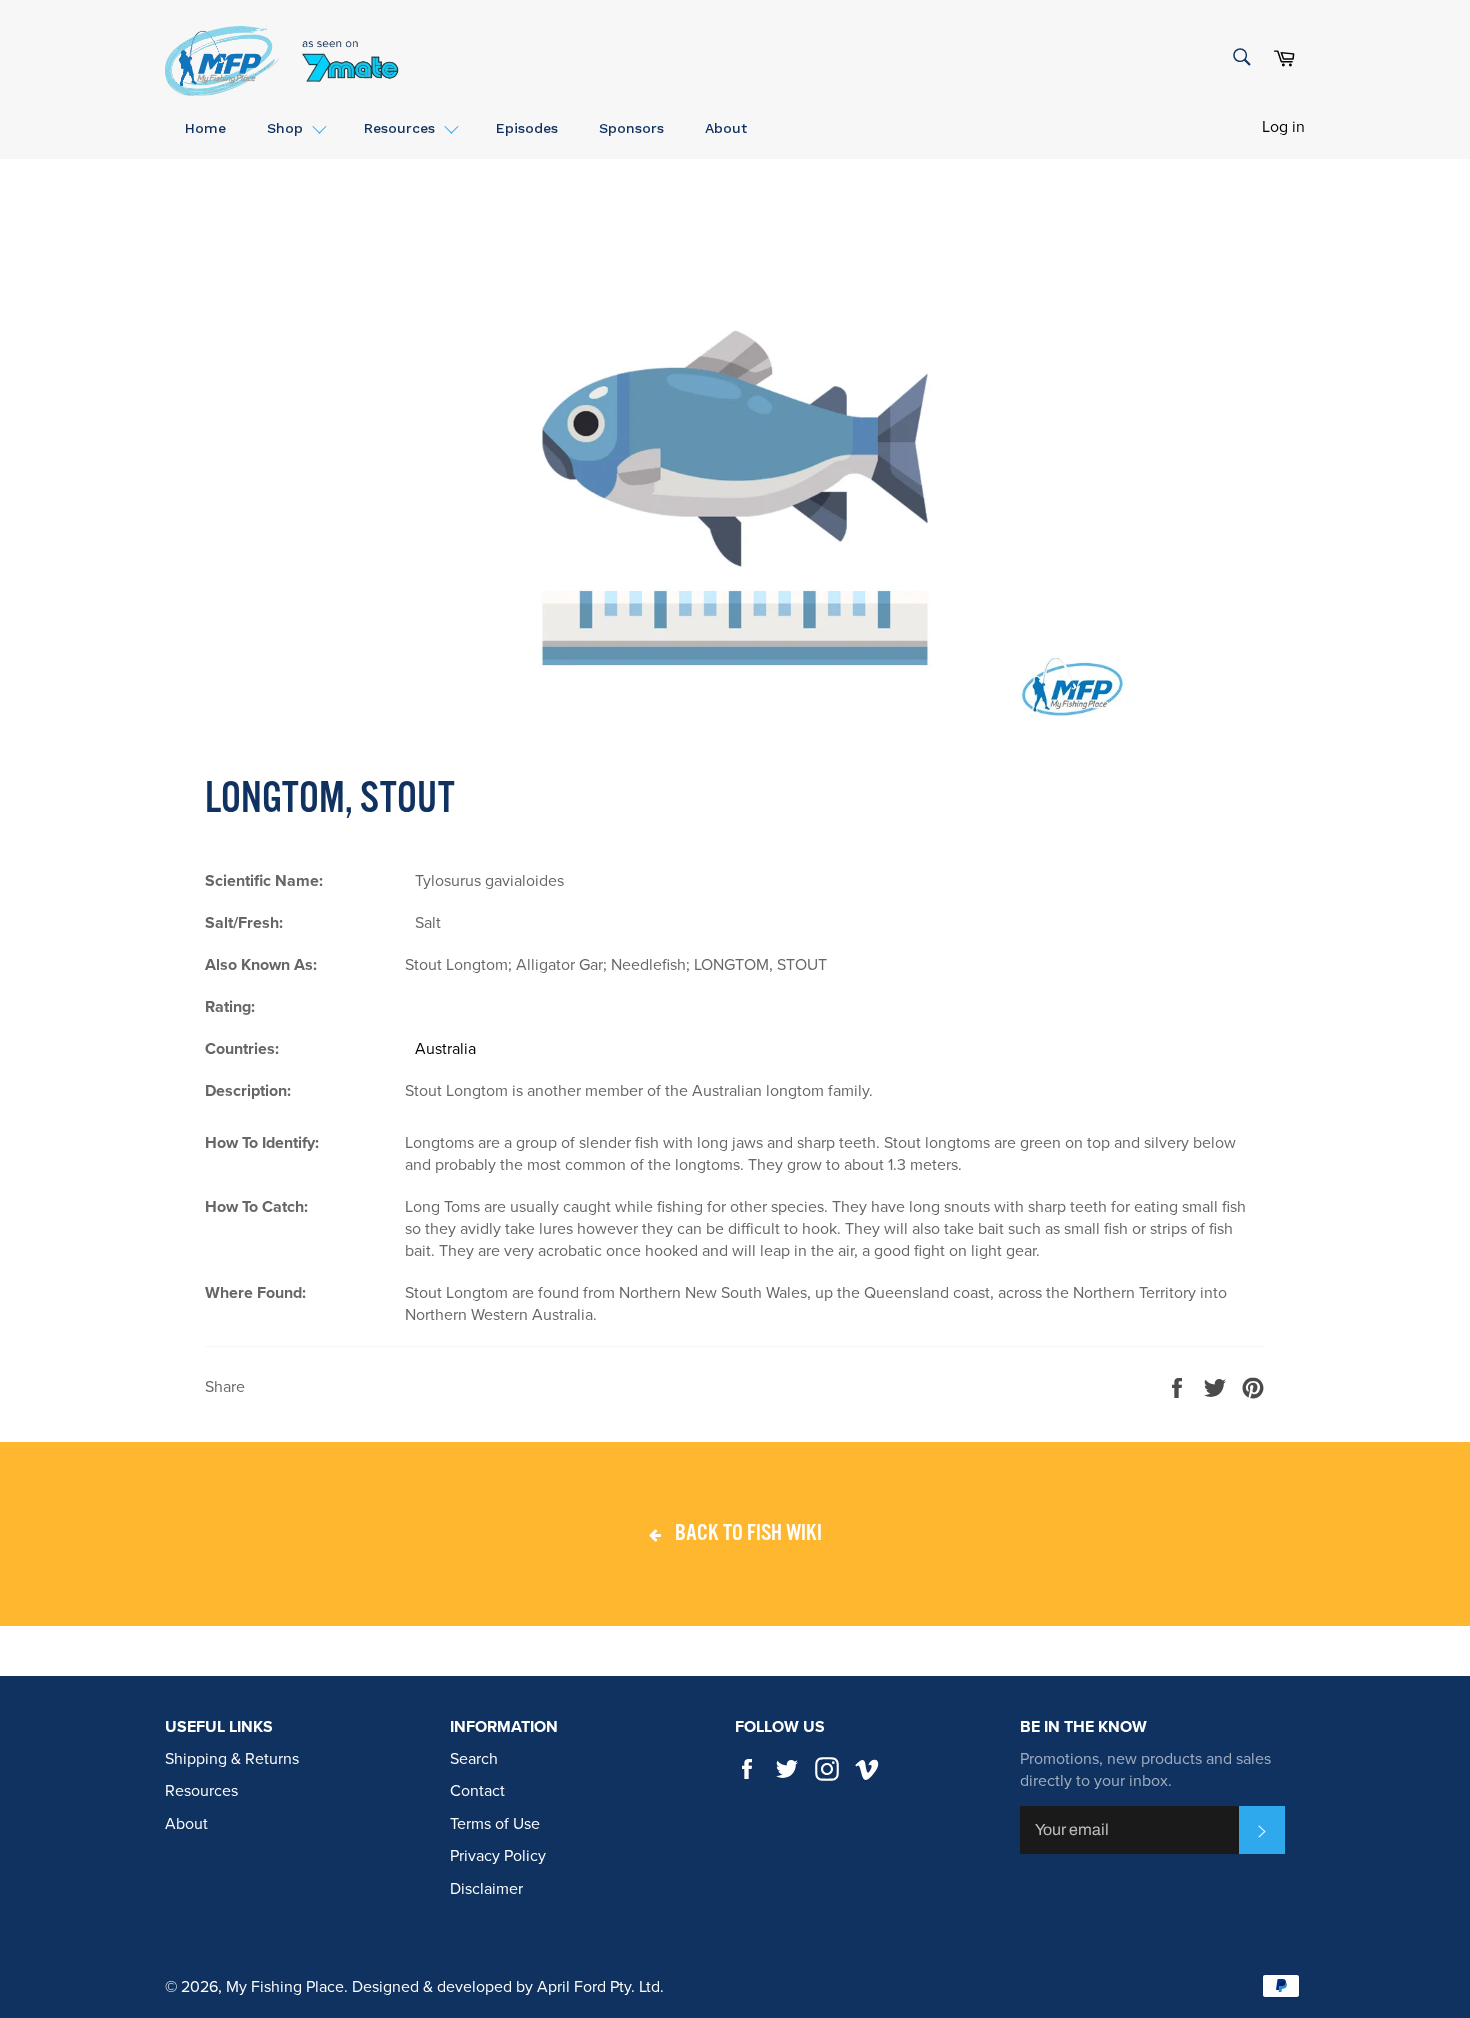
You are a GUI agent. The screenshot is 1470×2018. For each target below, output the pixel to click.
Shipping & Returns (232, 1759)
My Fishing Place (285, 1987)
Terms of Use (495, 1824)
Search (474, 1759)
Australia (445, 1049)
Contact (477, 1791)
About (186, 1824)
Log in (1283, 127)
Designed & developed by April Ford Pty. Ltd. (508, 1987)
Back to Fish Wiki (746, 1534)
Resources (201, 1791)
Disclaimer (486, 1889)
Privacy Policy (498, 1856)
